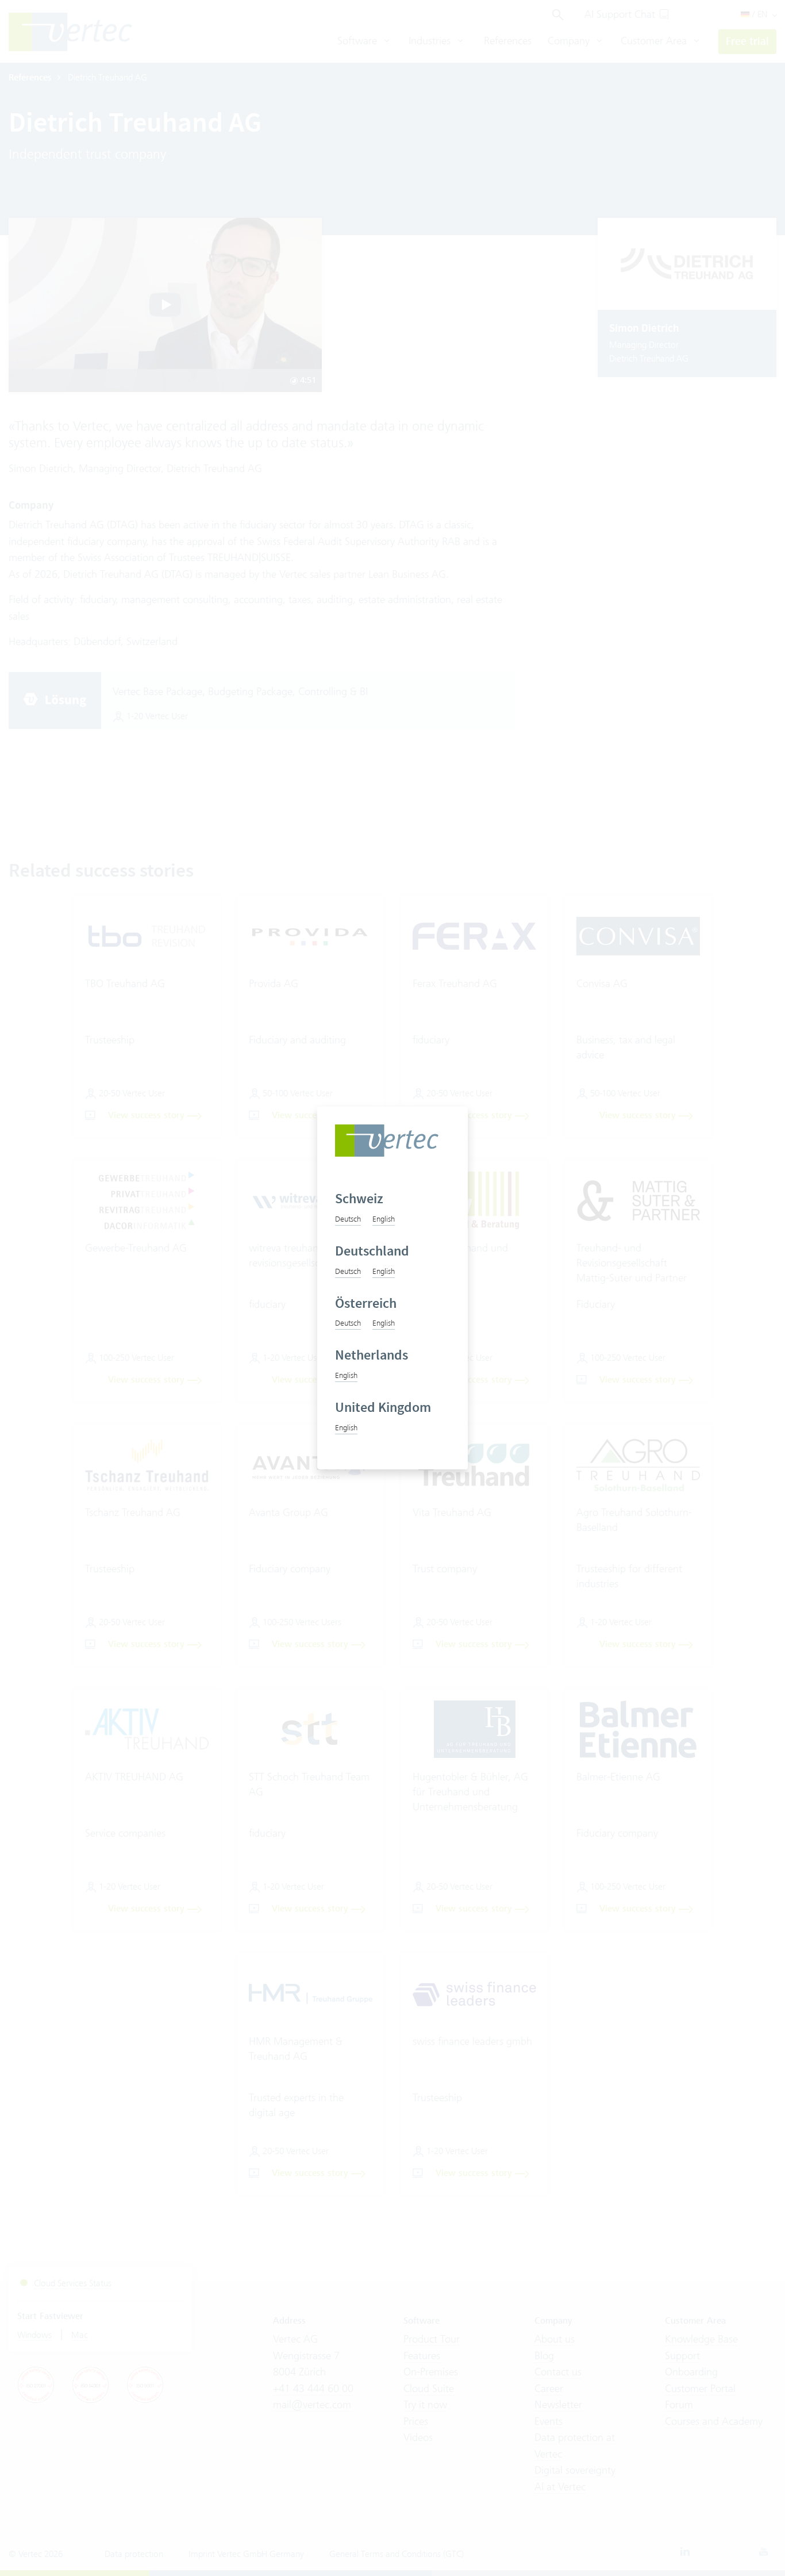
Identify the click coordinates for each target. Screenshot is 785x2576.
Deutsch (348, 1219)
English (384, 1219)
